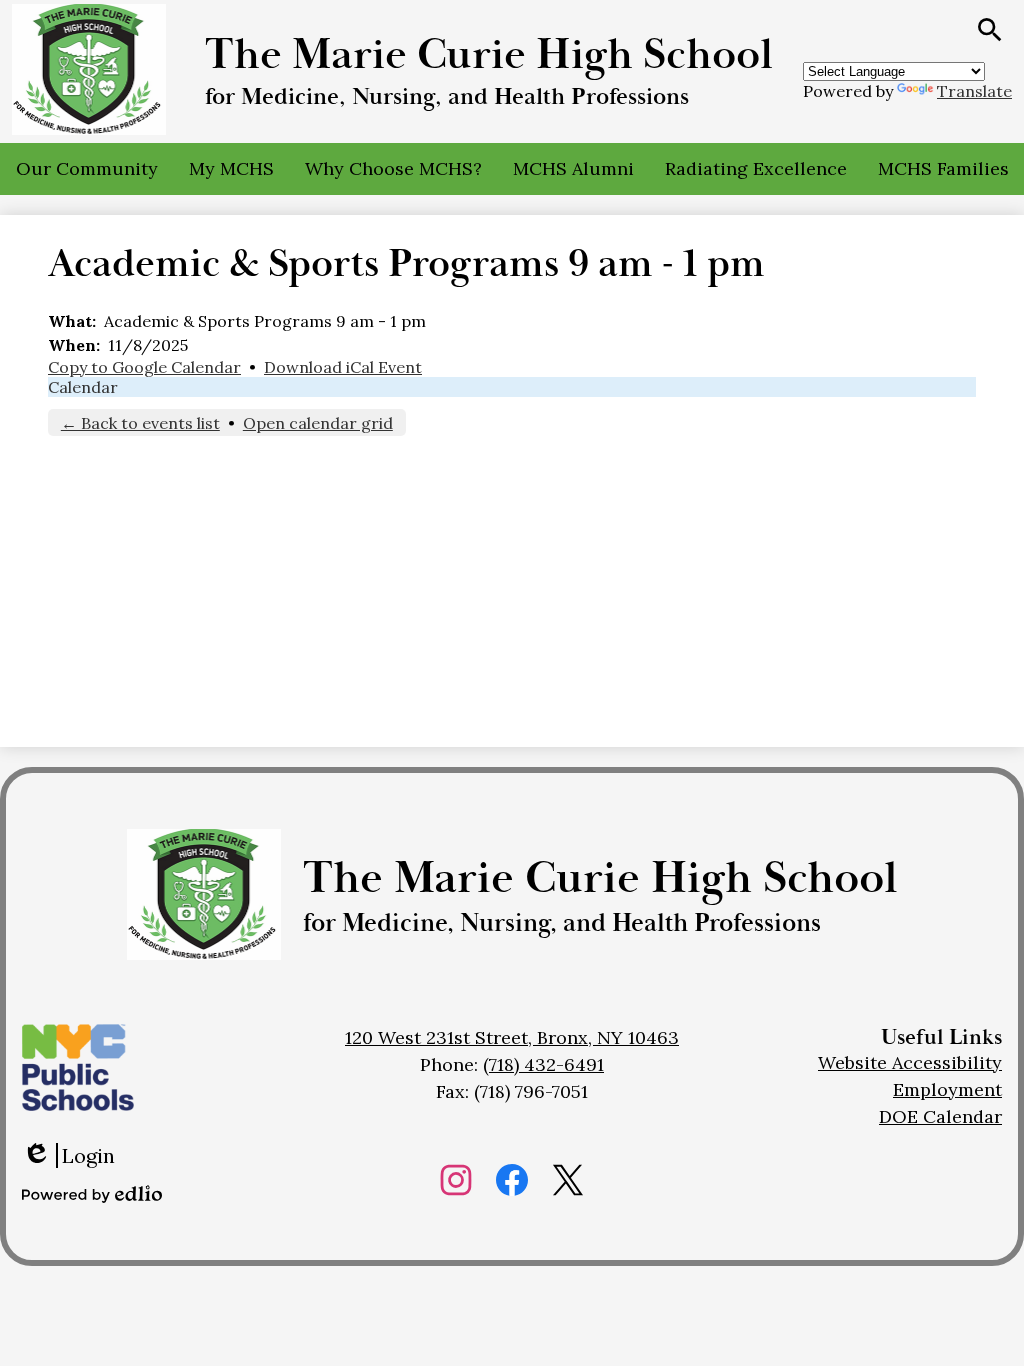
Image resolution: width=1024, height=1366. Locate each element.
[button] (87, 169)
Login (68, 1155)
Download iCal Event (343, 367)
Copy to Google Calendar (144, 367)
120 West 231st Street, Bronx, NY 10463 (512, 1037)
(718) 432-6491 (543, 1064)
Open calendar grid (318, 423)
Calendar (83, 387)
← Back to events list (140, 423)
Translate (974, 91)
